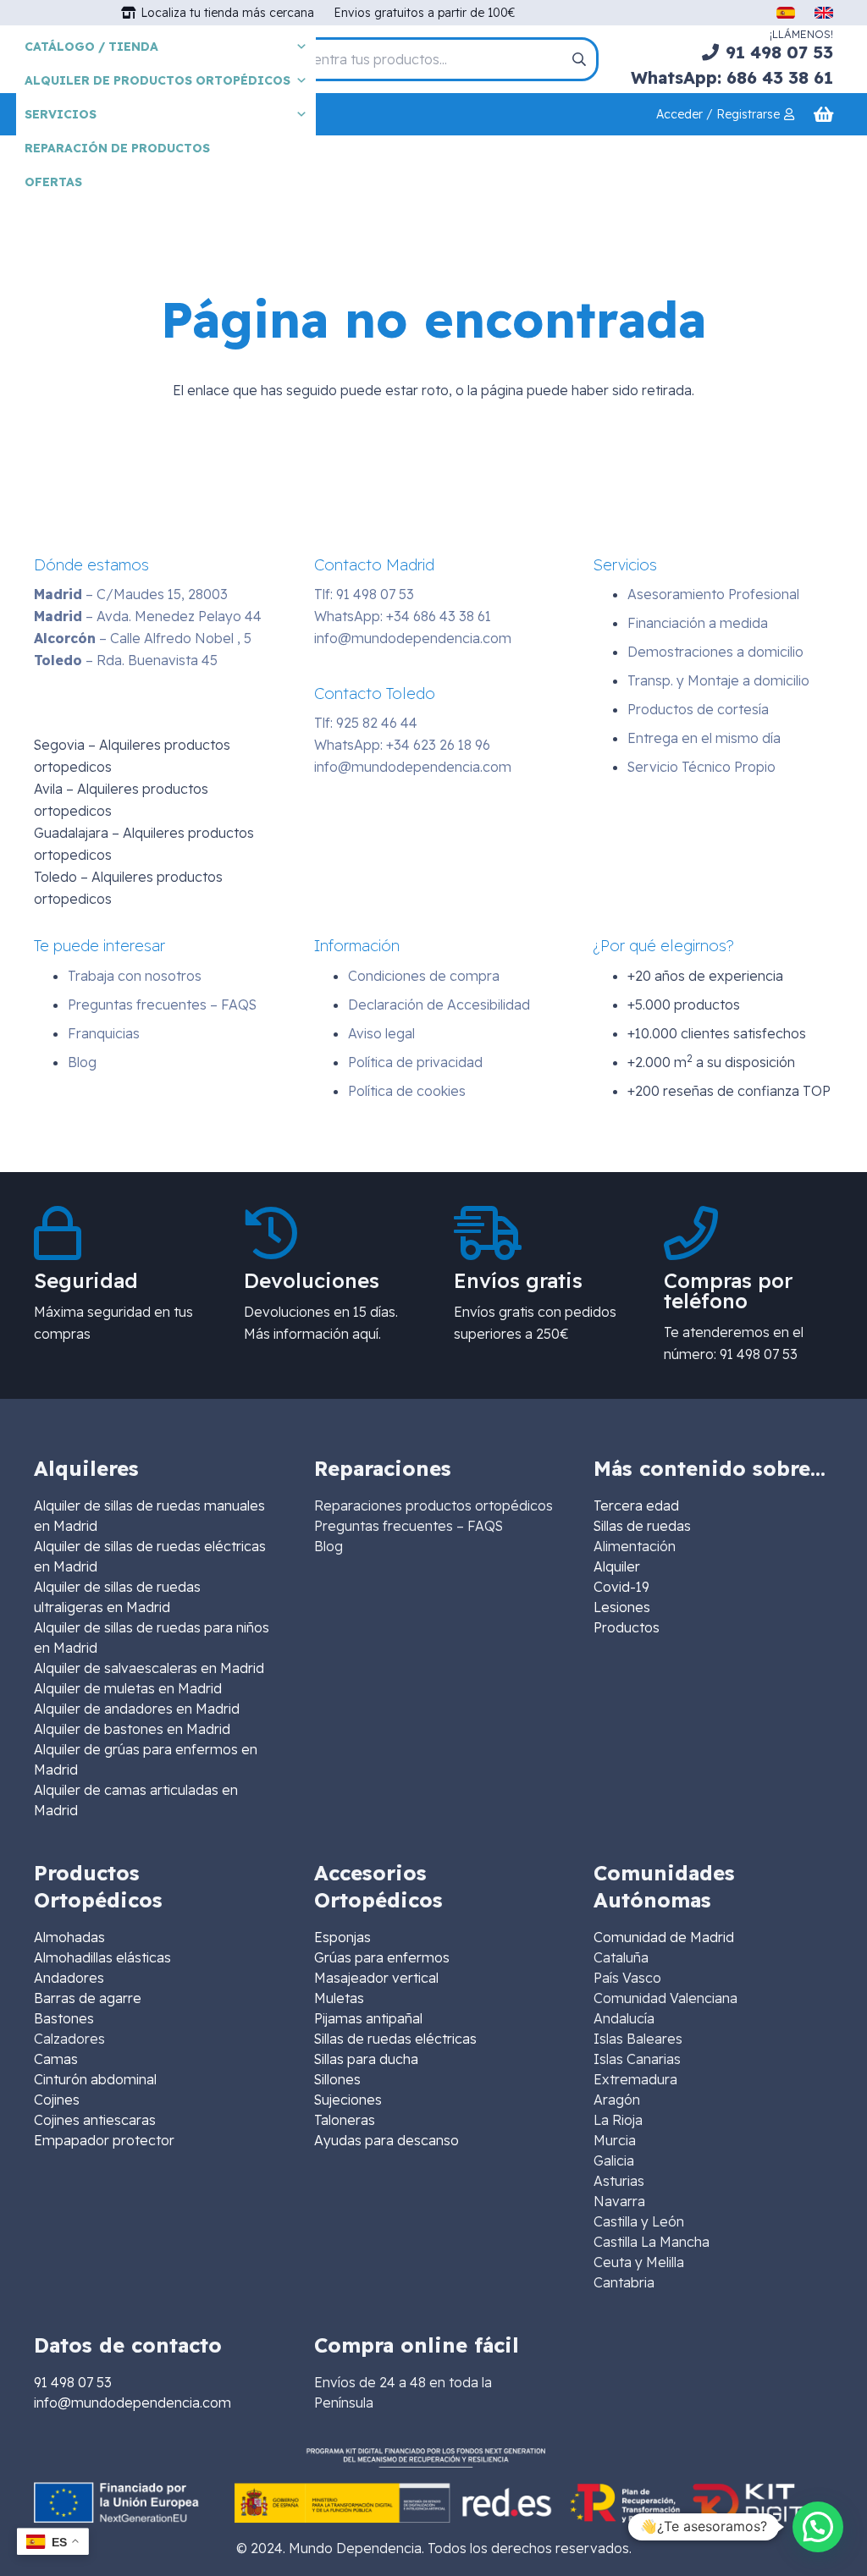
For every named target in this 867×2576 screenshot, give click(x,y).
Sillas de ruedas (642, 1526)
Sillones (337, 2079)
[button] (818, 2527)
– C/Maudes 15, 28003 (131, 594)
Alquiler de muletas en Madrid (128, 1688)
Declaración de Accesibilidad (439, 1005)
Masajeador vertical (376, 1978)
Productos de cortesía (698, 709)
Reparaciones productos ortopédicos (433, 1505)
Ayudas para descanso (387, 2140)
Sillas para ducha (366, 2059)
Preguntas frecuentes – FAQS (162, 1005)
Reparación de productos (117, 148)
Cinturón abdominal (95, 2079)
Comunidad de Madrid (664, 1937)
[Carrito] (823, 114)
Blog (82, 1062)
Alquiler (617, 1566)
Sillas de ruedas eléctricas (395, 2039)
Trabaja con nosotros (135, 976)
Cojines (57, 2100)
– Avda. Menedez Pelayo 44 (148, 616)
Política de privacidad (415, 1062)
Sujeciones (348, 2100)
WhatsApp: (403, 616)
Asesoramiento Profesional (713, 594)
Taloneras (345, 2120)
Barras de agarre (88, 1998)
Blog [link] (329, 1546)
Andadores (69, 1978)
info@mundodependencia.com (413, 638)
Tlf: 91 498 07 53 (364, 594)
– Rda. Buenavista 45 (126, 660)
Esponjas (342, 1937)
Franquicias (104, 1033)
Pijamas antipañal (368, 2018)
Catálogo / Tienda (91, 47)
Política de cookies (407, 1091)
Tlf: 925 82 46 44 (366, 723)
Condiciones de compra (424, 976)
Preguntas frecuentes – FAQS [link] (409, 1526)
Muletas (339, 1998)
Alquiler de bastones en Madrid (132, 1729)
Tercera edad (636, 1505)
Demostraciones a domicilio (715, 652)
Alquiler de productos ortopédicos (157, 80)
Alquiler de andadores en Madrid (137, 1709)
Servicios (61, 114)
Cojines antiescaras (95, 2120)
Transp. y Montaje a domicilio (718, 680)
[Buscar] (579, 59)
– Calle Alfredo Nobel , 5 (143, 638)
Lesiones (622, 1607)
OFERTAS (53, 182)
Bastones (64, 2018)
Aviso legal (381, 1033)
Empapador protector (104, 2140)
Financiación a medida (698, 623)
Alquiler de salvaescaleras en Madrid (149, 1668)
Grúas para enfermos (382, 1957)
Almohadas (69, 1937)
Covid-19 (621, 1587)
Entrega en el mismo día (704, 738)
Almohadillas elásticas (102, 1957)
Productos (627, 1627)
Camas (56, 2059)
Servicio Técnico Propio (701, 767)
